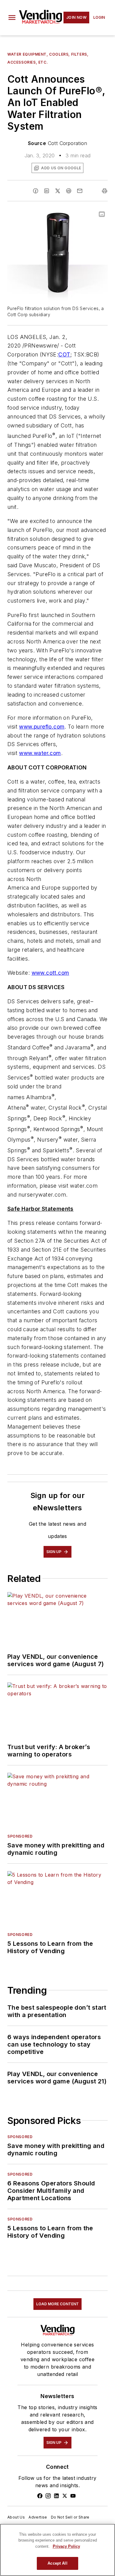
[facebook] (36, 191)
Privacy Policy (66, 2546)
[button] (12, 18)
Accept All (57, 2563)
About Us (16, 2517)
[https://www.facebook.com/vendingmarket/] (40, 2496)
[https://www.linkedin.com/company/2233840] (56, 2496)
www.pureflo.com (42, 727)
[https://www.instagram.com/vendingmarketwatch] (48, 2496)
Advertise (38, 2517)
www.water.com (40, 753)
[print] (105, 191)
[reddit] (69, 191)
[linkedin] (47, 191)
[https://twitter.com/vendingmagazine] (65, 2496)
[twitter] (58, 191)
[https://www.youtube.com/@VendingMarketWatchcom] (73, 2496)
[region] (57, 2550)
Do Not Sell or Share (70, 2517)
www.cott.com (50, 973)
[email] (80, 191)
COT (64, 354)
